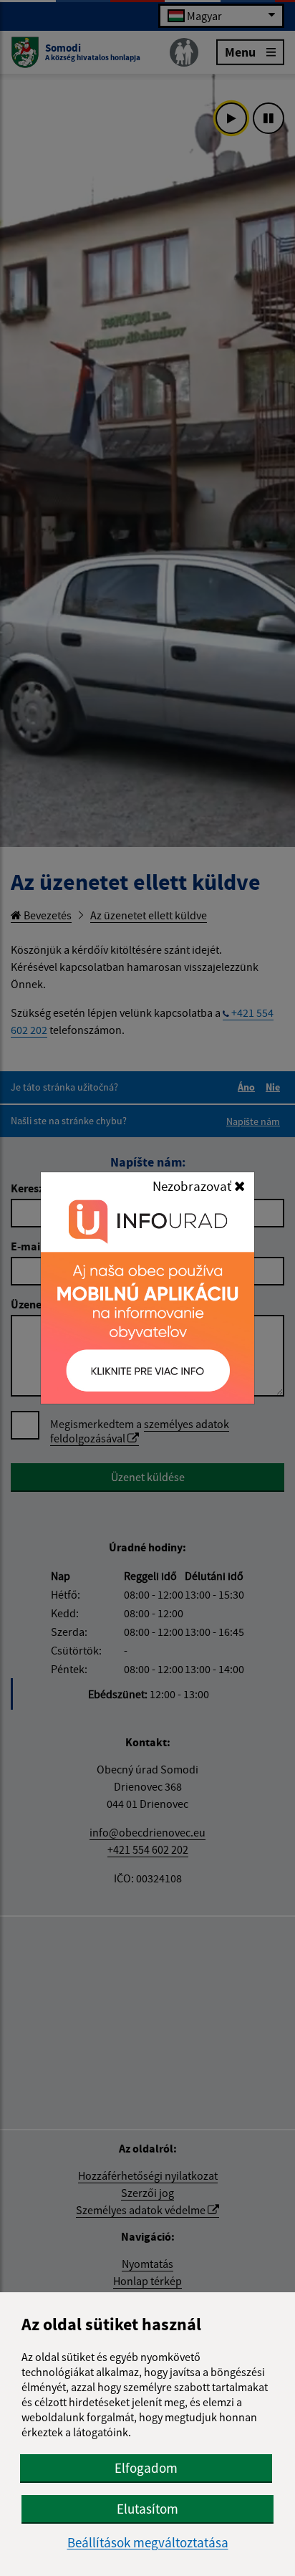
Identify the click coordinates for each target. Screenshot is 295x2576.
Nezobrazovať (193, 1186)
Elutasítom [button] (147, 2509)
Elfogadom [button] (146, 2468)
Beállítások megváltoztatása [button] (148, 2543)
